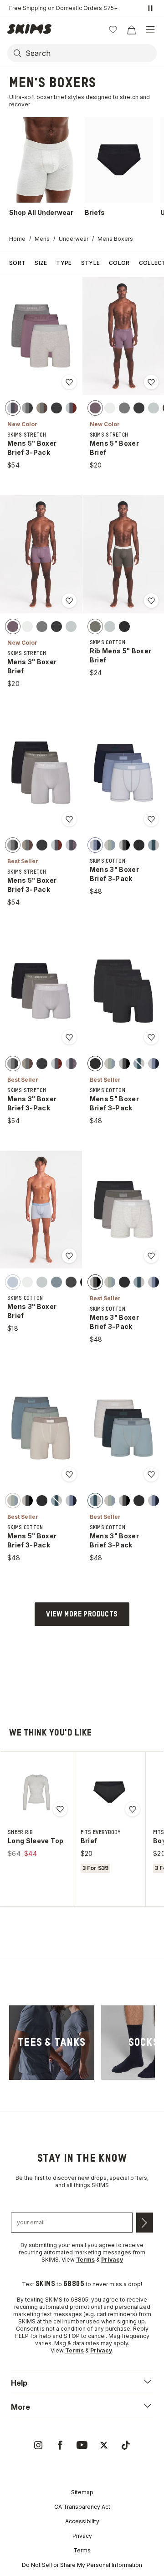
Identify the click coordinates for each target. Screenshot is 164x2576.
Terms (82, 2550)
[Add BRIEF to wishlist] (133, 1809)
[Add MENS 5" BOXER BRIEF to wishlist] (151, 382)
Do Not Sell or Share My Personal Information (82, 2565)
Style (91, 263)
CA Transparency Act (82, 2507)
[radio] (13, 408)
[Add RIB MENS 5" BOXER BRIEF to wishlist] (151, 601)
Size (41, 263)
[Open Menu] (150, 30)
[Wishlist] (113, 30)
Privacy (82, 2536)
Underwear (74, 239)
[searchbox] (90, 53)
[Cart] (131, 30)
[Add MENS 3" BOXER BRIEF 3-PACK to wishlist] (151, 819)
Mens (42, 239)
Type (64, 263)
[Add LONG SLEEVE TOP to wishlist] (60, 1809)
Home (17, 239)
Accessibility (82, 2521)
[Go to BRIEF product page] (109, 1792)
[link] (52, 2043)
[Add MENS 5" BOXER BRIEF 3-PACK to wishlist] (69, 382)
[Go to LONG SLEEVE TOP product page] (36, 1792)
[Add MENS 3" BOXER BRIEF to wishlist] (69, 601)
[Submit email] (145, 2223)
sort (17, 263)
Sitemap (82, 2492)
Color (119, 263)
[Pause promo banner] (150, 8)
